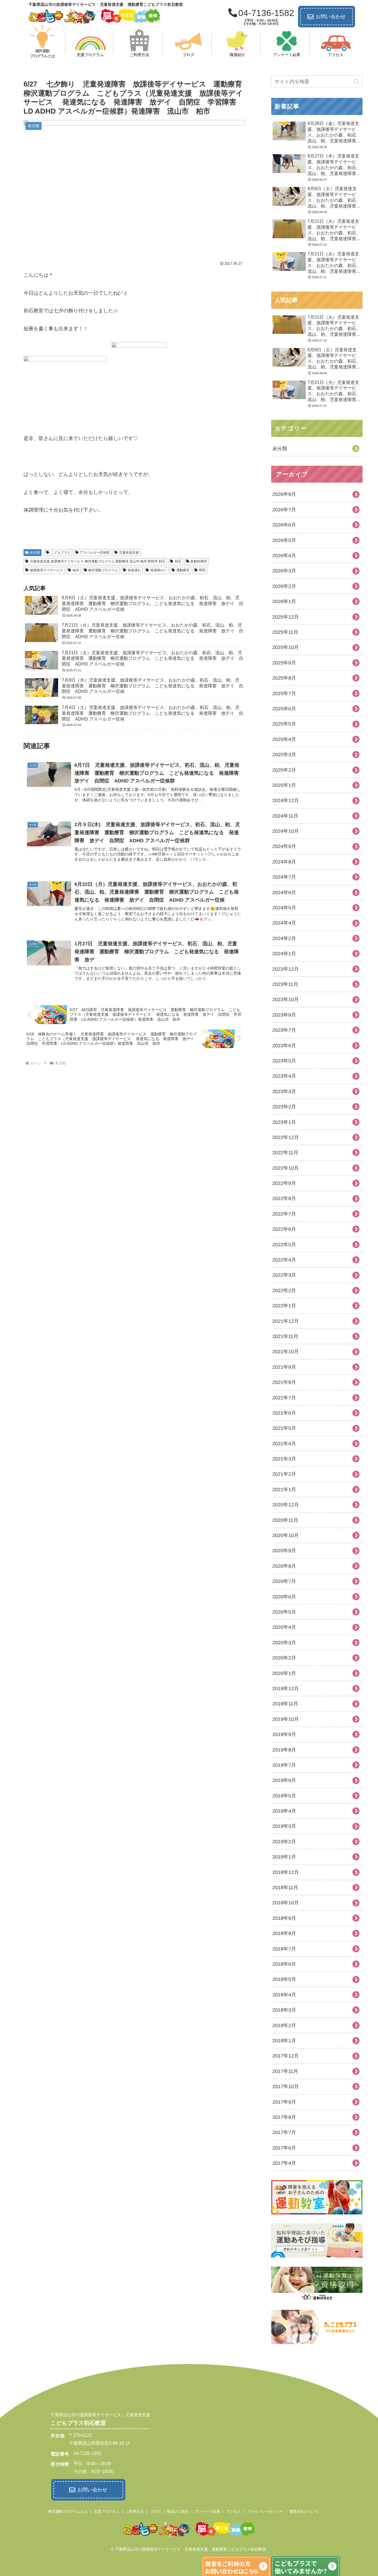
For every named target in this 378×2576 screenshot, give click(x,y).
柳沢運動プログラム (103, 570)
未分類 (35, 553)
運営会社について (304, 2511)
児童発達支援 (129, 553)
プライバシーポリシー (265, 2511)
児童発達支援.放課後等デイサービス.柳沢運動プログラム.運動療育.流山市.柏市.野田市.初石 (98, 561)
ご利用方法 (135, 2511)
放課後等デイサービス (46, 570)
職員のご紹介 (178, 2511)
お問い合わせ (331, 17)
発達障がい (159, 570)
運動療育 (183, 570)
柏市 (76, 570)
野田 (202, 570)
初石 (178, 561)
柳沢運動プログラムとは (68, 2511)
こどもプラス (61, 553)
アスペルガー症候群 (95, 553)
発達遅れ (134, 570)
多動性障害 (199, 561)
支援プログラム (107, 2511)
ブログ (155, 2511)
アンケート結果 (207, 2511)
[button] (357, 82)
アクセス (234, 2511)
